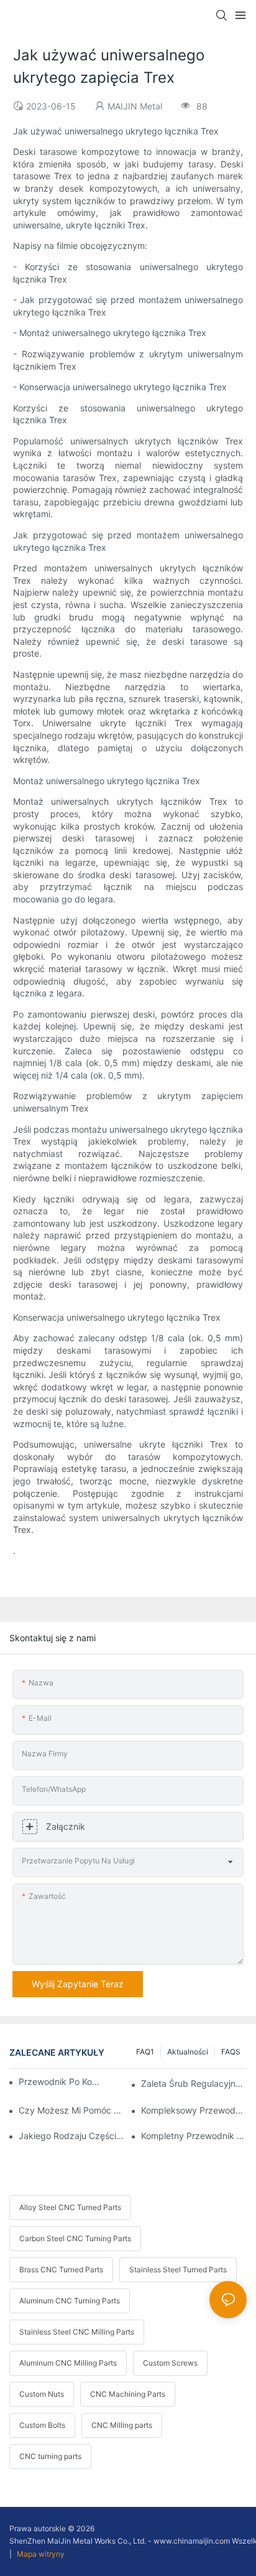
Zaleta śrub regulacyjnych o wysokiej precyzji (194, 2083)
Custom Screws (170, 2363)
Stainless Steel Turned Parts (178, 2269)
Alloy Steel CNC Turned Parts (70, 2207)
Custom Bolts (42, 2425)
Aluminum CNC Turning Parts (70, 2301)
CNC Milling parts (122, 2425)
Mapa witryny (40, 2554)
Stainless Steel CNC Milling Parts (77, 2332)
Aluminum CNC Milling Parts (68, 2363)
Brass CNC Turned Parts (61, 2269)
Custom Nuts (42, 2394)
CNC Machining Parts (128, 2394)
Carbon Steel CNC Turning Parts (75, 2238)
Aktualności (188, 2052)
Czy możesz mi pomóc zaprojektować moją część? (71, 2110)
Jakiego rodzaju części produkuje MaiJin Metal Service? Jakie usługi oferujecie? (71, 2136)
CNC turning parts (50, 2456)
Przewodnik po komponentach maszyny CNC (63, 2082)
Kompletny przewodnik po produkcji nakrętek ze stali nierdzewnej (194, 2136)
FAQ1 (145, 2052)
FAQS (231, 2052)
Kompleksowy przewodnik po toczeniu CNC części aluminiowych (194, 2110)
